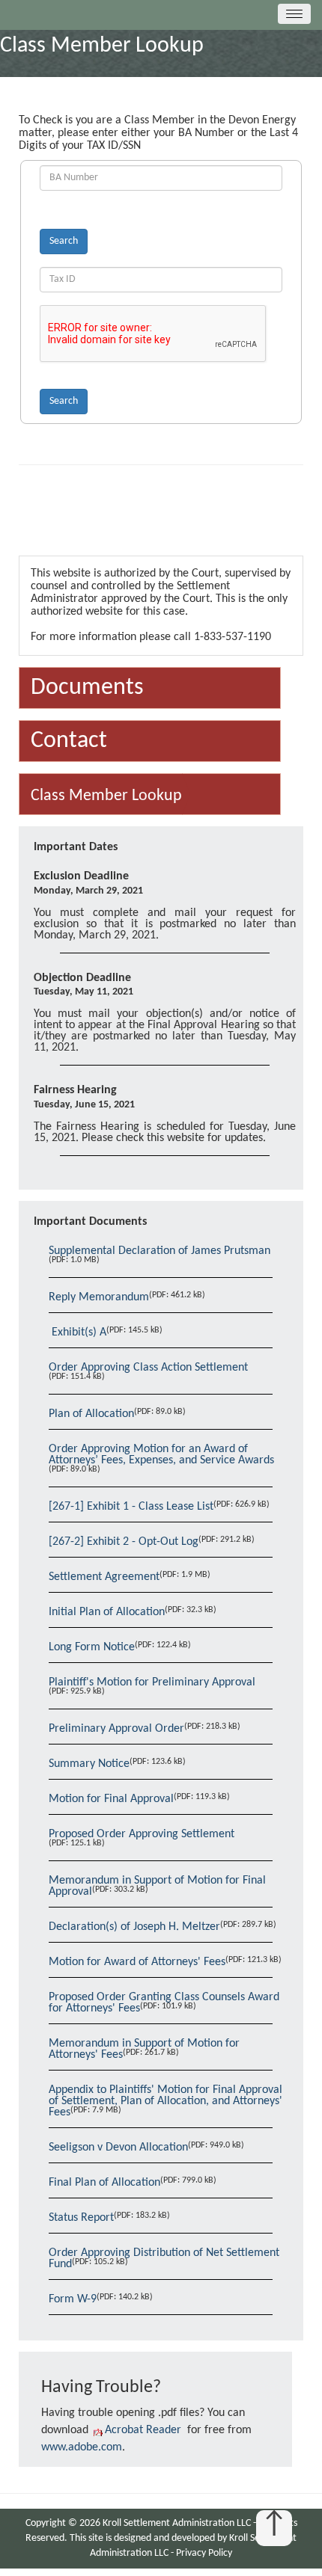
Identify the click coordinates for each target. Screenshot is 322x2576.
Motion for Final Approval (111, 1799)
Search (64, 241)
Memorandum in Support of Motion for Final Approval (157, 1886)
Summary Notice (89, 1764)
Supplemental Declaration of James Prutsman (160, 1251)
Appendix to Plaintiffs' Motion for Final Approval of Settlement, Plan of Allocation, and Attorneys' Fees (165, 2101)
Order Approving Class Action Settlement (148, 1368)
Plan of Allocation (91, 1414)
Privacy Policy (204, 2553)
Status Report (81, 2218)
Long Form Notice (92, 1647)
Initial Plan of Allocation (107, 1612)
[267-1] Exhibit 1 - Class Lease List (131, 1507)
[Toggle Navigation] (294, 14)
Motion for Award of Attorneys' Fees (137, 1962)
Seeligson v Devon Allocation (118, 2148)
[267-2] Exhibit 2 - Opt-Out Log (124, 1542)
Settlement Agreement (104, 1577)
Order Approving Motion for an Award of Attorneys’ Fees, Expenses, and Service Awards (161, 1455)
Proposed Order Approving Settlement (142, 1834)
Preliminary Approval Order (116, 1729)
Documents (87, 688)
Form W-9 (73, 2299)
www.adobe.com (82, 2447)
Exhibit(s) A (78, 1332)
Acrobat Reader (143, 2430)
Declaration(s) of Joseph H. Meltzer (134, 1927)
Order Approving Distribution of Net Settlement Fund (164, 2259)
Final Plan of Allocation (104, 2183)
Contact (69, 741)
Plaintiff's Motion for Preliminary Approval (152, 1682)
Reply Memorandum (99, 1297)
